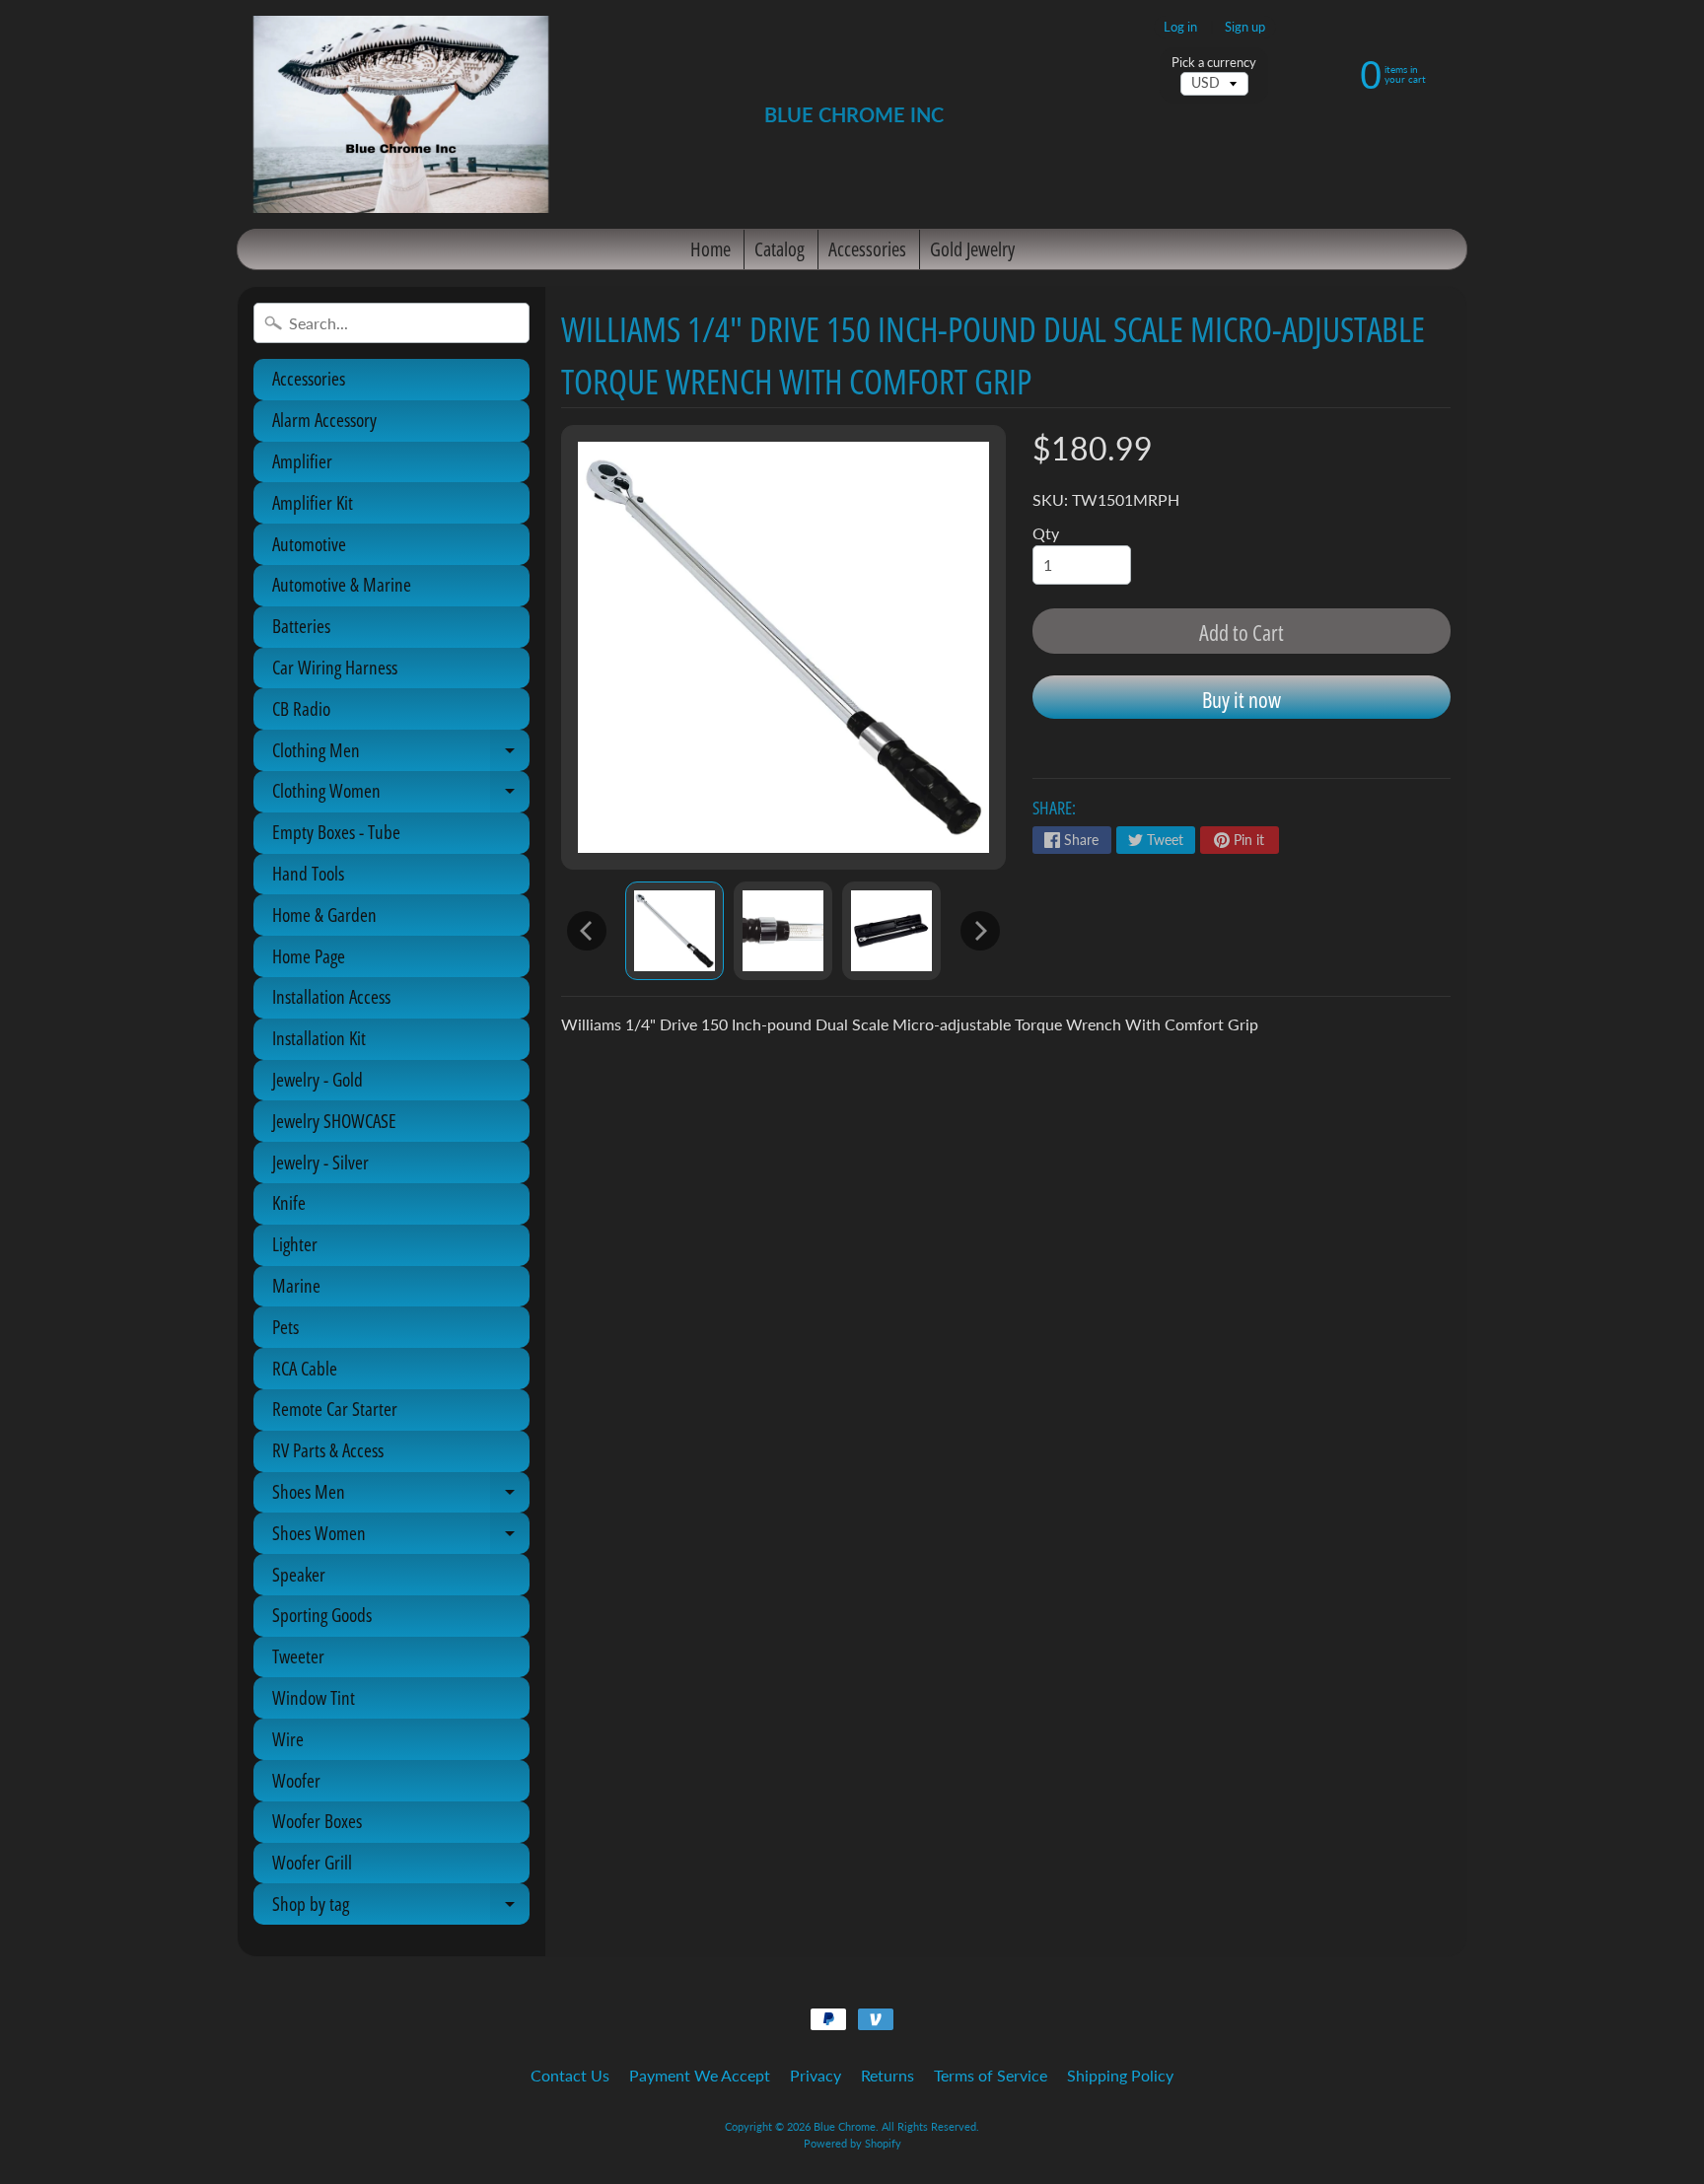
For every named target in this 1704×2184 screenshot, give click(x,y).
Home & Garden (324, 915)
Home (710, 249)
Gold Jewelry (972, 249)
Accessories (867, 249)
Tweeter (298, 1656)
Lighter (295, 1244)
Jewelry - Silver (320, 1162)
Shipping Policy (1120, 2075)
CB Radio (301, 709)
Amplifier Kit (313, 503)
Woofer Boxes (317, 1821)
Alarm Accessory (324, 420)
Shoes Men (401, 1496)
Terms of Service (991, 2075)
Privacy (816, 2075)
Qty (1046, 533)
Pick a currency (1214, 63)
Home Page (309, 956)
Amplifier (302, 461)
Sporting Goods (322, 1615)
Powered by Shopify (852, 2143)
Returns (887, 2075)
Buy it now (1242, 699)
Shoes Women (401, 1537)
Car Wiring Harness (335, 668)
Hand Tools (308, 874)
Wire (288, 1739)
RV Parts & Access (328, 1450)
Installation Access (331, 997)
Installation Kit (319, 1038)
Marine (296, 1286)
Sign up (1245, 27)
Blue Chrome (845, 2126)
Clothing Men (401, 754)
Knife (289, 1203)
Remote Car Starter (335, 1409)
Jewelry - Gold (318, 1080)
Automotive (309, 544)
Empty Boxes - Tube (336, 832)
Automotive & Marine (342, 585)
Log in (1180, 27)
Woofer (296, 1781)
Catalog (780, 249)
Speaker (299, 1575)
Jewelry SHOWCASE (334, 1121)
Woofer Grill (312, 1863)
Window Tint (314, 1698)
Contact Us (570, 2075)
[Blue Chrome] (401, 114)
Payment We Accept (700, 2075)
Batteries (301, 626)
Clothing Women (401, 795)
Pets (285, 1327)
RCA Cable (305, 1369)
